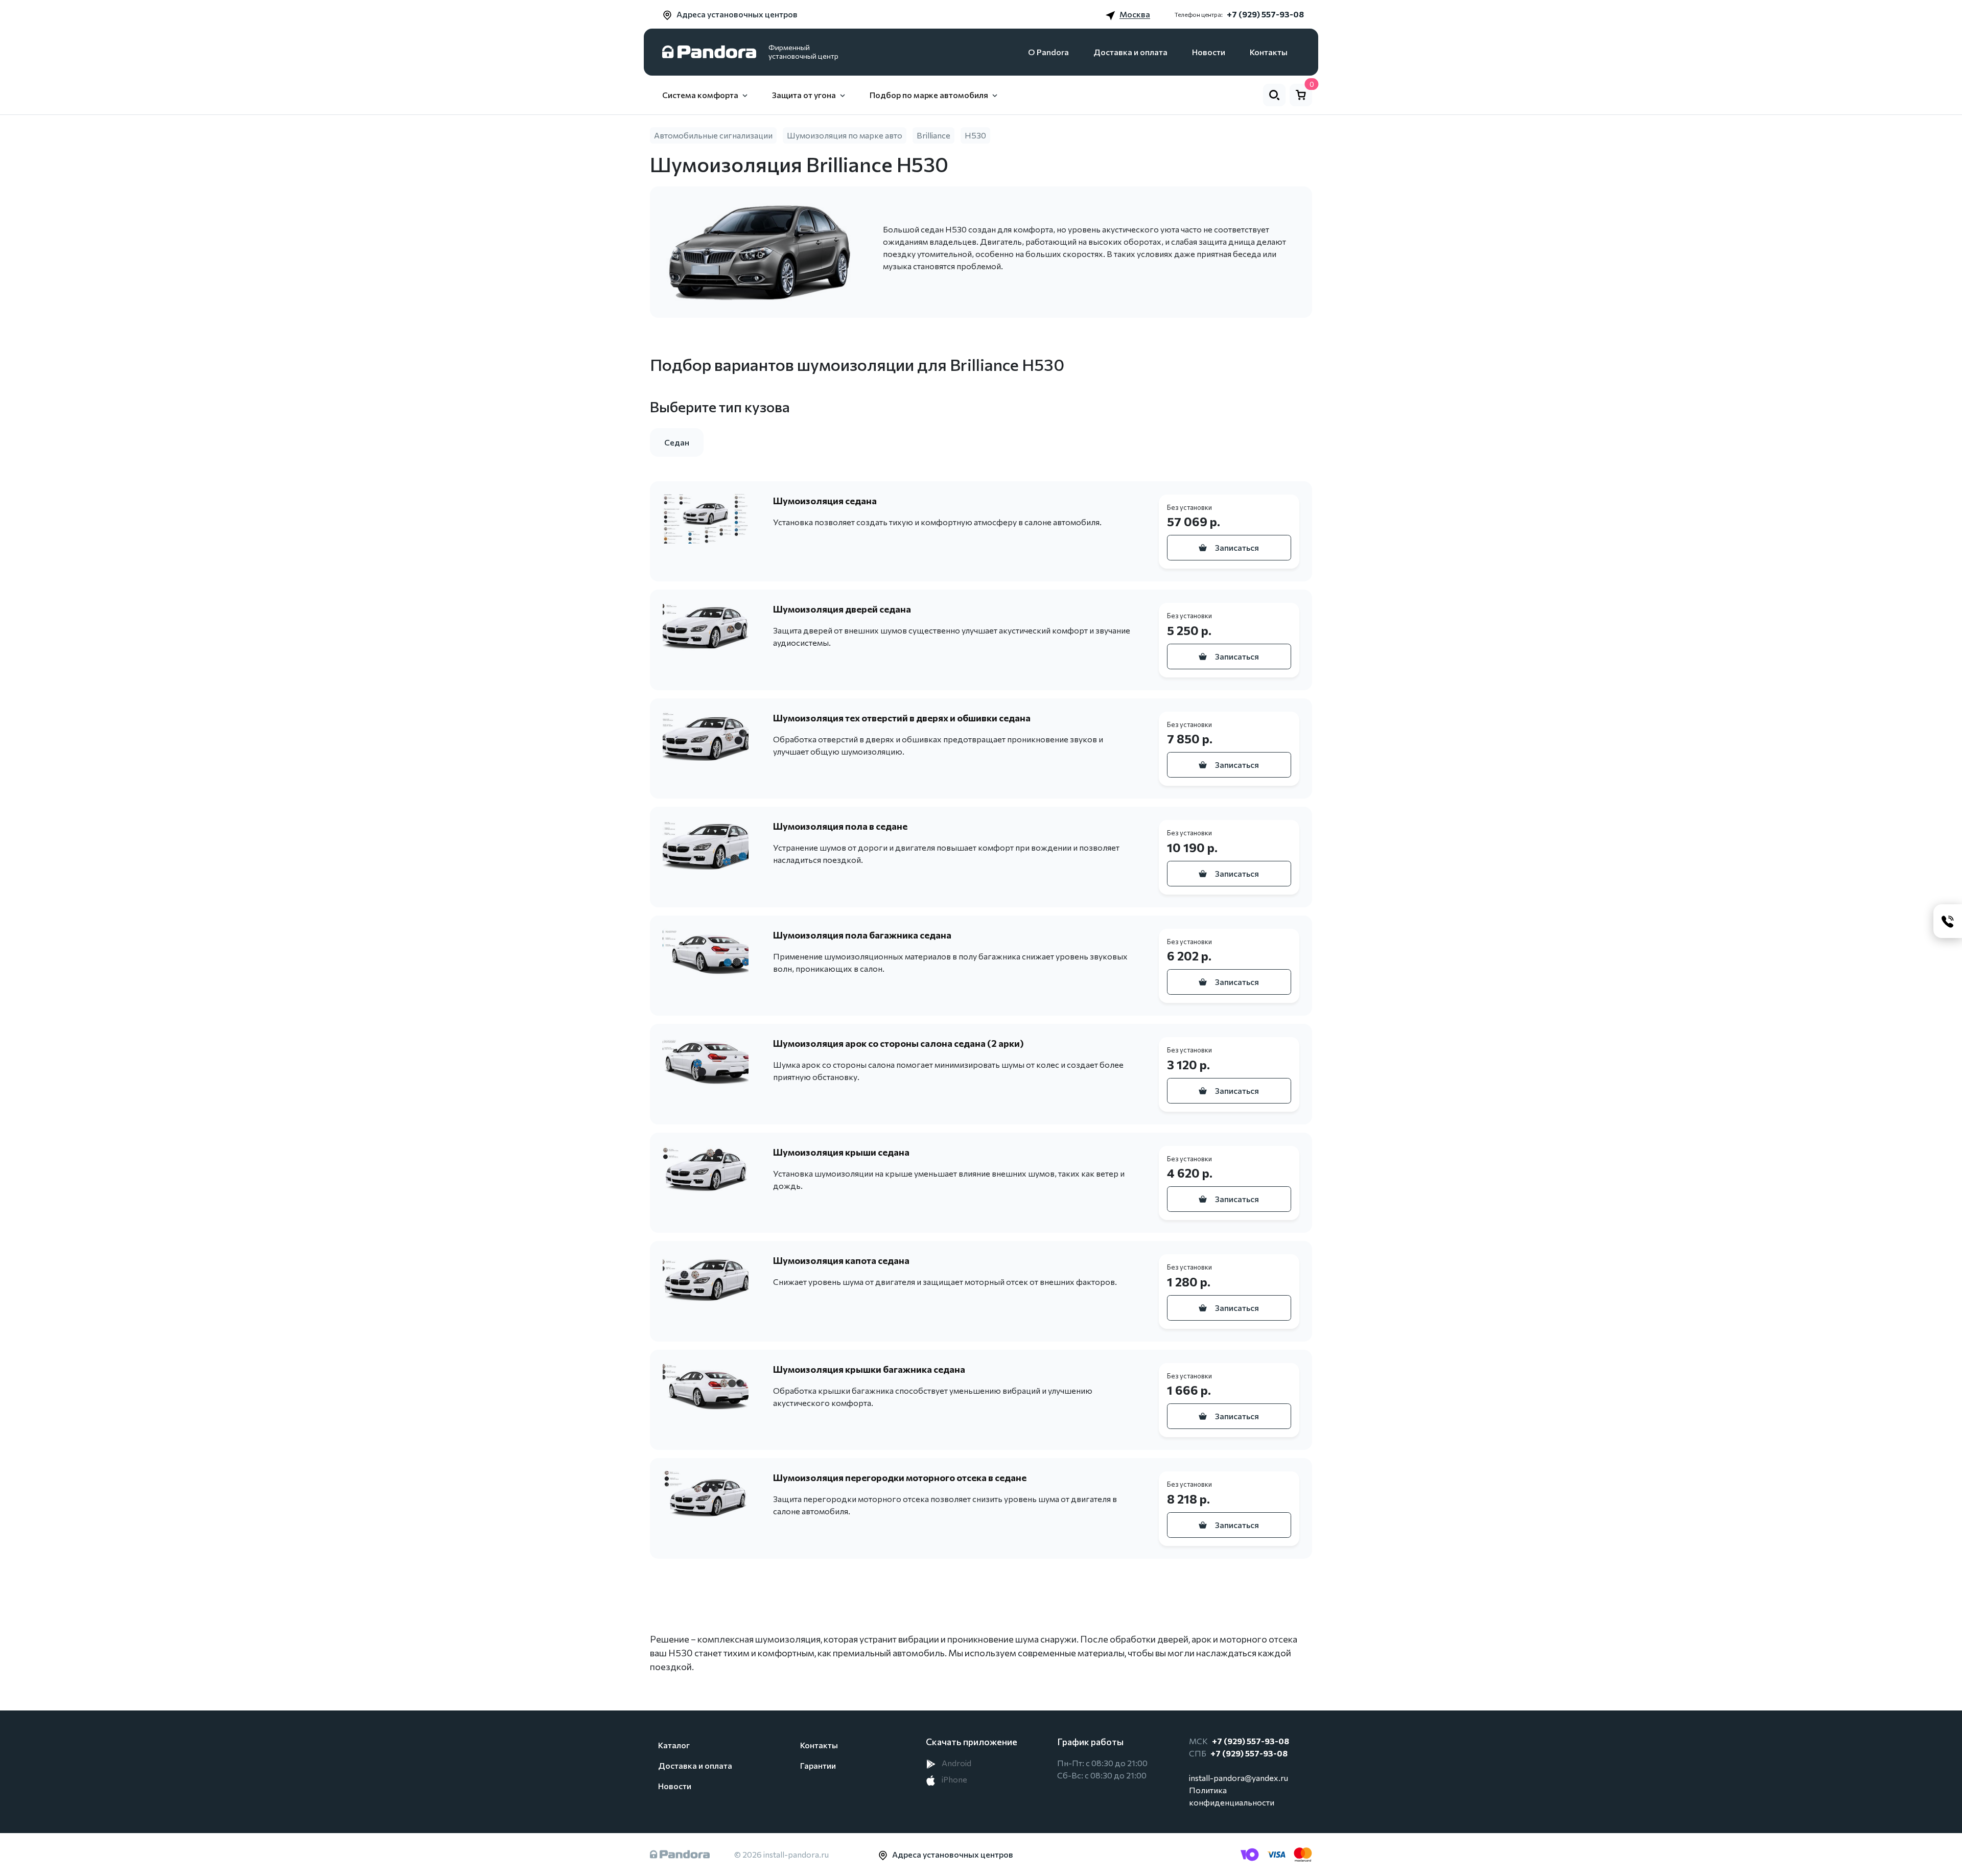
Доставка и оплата (1130, 52)
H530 (975, 135)
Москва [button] (1135, 14)
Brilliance (933, 135)
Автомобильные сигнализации (713, 135)
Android (956, 1763)
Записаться (1237, 547)
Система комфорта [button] (700, 95)
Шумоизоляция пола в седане (840, 826)
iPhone (954, 1779)
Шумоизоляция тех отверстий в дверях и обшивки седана (902, 718)
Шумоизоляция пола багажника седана (862, 935)
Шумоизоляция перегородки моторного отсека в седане (900, 1478)
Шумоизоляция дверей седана (842, 609)
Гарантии (818, 1765)
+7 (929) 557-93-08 (1265, 14)
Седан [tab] (677, 442)
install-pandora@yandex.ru (1239, 1778)
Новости (1209, 52)
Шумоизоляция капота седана (841, 1260)
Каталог (674, 1745)
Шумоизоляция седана (825, 501)
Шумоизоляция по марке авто (845, 135)
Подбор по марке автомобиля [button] (929, 95)
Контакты (1269, 52)
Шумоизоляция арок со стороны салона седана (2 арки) (898, 1043)
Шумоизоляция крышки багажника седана (869, 1369)
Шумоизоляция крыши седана (841, 1152)
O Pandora (1048, 52)
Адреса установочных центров (737, 14)
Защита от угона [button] (804, 95)
